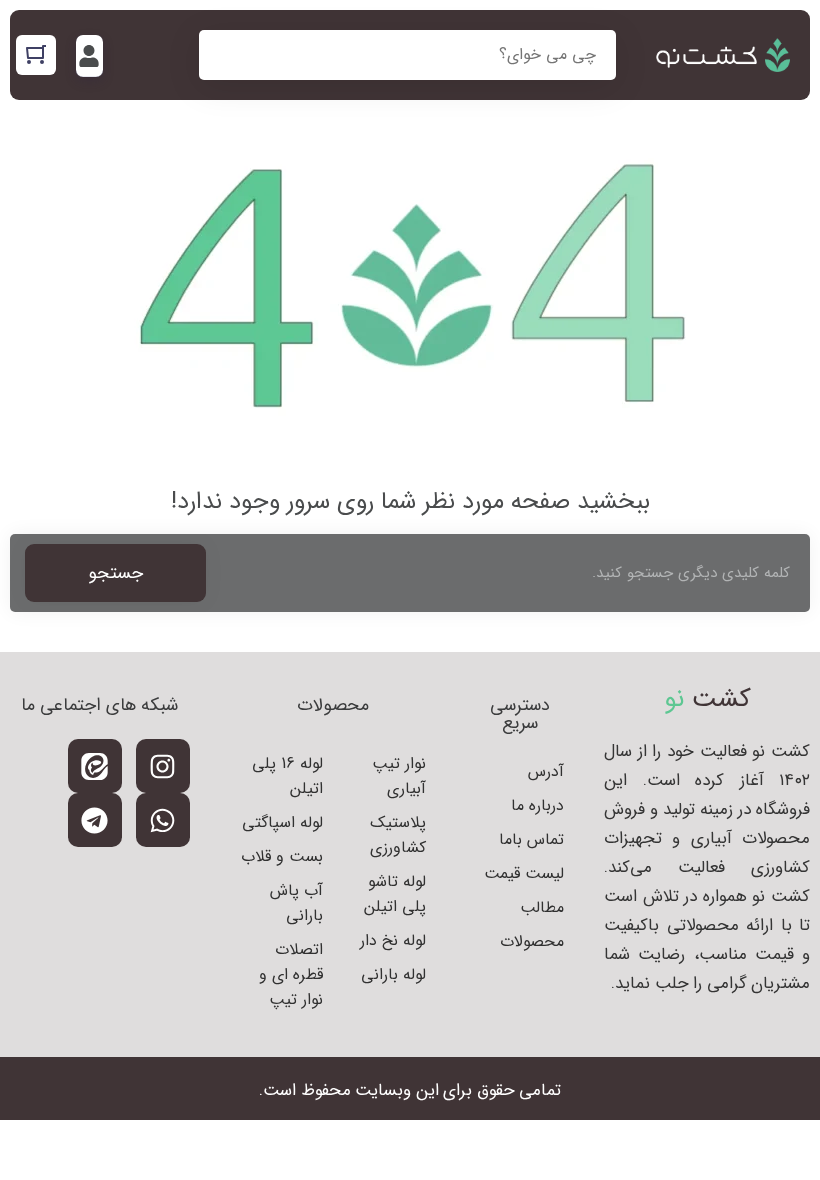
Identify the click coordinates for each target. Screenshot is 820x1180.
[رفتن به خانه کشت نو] (723, 55)
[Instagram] (163, 766)
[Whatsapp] (163, 820)
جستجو (115, 573)
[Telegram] (95, 820)
